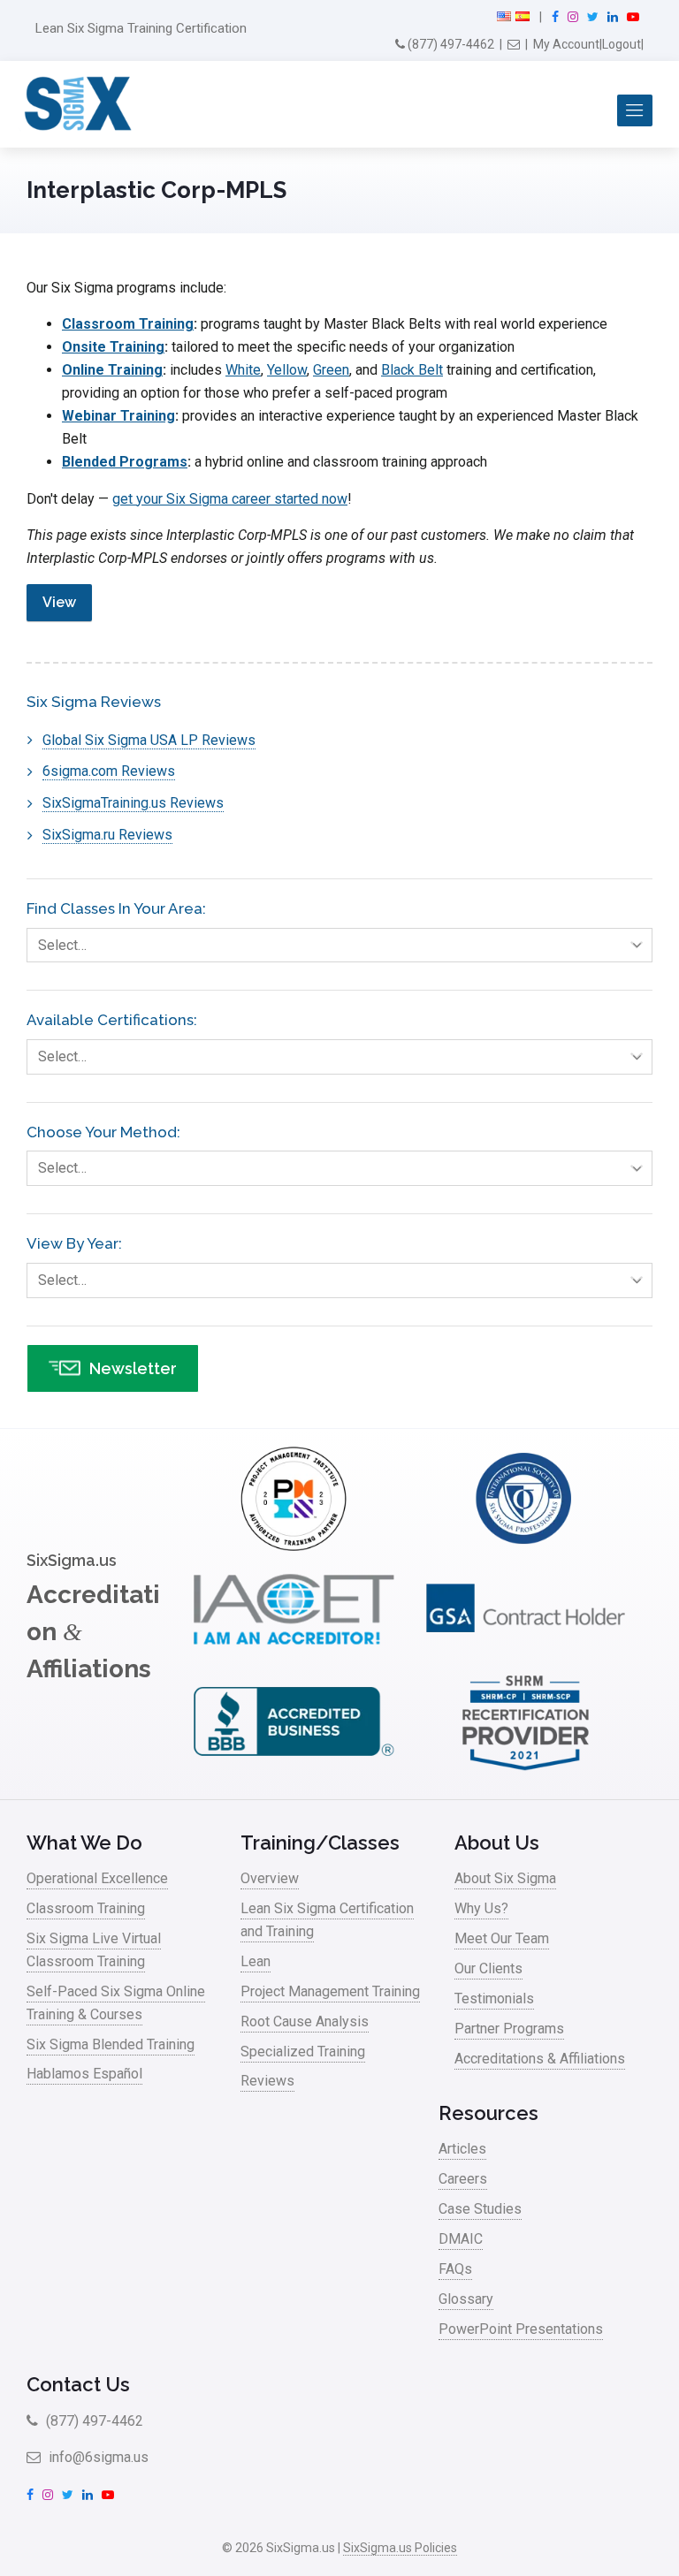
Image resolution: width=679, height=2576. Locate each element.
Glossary (466, 2299)
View (59, 602)
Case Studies (480, 2209)
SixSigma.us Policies (400, 2548)
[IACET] (293, 1658)
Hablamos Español (84, 2074)
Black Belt (412, 370)
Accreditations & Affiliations (540, 2059)
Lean (256, 1961)
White (243, 370)
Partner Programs (509, 2029)
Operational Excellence (97, 1878)
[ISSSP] (526, 1546)
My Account (566, 44)
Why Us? (481, 1908)
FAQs (455, 2269)
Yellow (287, 370)
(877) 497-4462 (450, 44)
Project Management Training (330, 1991)
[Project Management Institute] (293, 1546)
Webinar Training (118, 416)
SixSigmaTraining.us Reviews (133, 803)
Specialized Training (303, 2052)
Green (331, 370)
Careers (463, 2179)
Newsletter (133, 1368)
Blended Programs (125, 462)
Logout (622, 44)
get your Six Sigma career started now (230, 499)
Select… (62, 945)
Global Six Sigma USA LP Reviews (149, 740)
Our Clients (488, 1968)
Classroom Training (128, 324)
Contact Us (78, 2384)
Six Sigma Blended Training (111, 2044)
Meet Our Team (502, 1938)
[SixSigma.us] (75, 104)
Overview (270, 1878)
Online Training (112, 370)
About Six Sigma (505, 1878)
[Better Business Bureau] (293, 1770)
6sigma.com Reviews (109, 771)
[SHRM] (526, 1770)
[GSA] (526, 1658)
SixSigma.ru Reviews (107, 835)
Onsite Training (113, 347)
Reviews (267, 2081)
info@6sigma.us (97, 2457)
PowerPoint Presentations (521, 2329)
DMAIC (461, 2239)
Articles (462, 2149)
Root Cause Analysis (305, 2021)
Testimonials (494, 1998)
